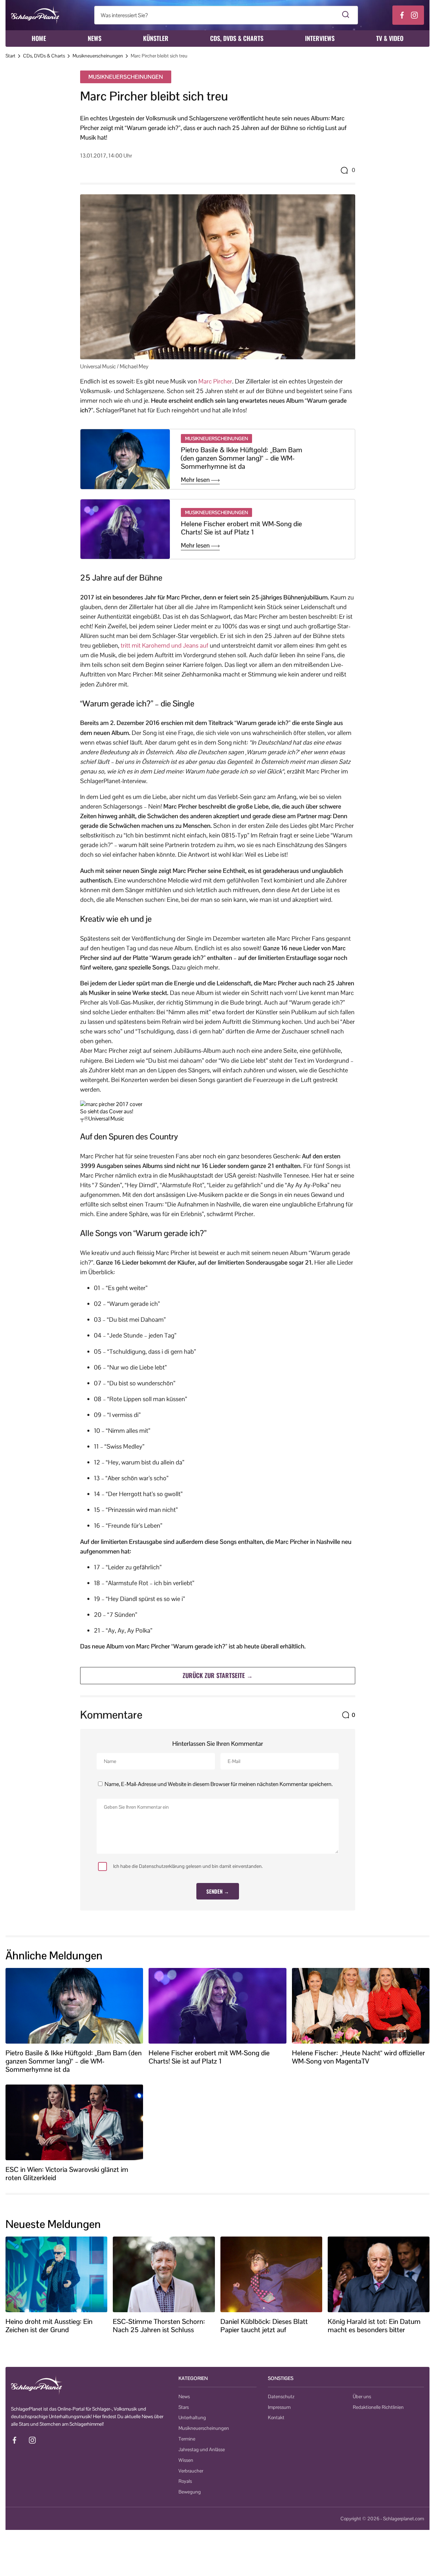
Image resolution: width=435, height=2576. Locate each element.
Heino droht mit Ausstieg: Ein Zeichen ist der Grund (49, 2326)
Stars (184, 2407)
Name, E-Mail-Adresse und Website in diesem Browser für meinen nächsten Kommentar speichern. (219, 1784)
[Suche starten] (346, 15)
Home (39, 38)
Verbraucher (191, 2471)
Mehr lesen (196, 480)
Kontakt (276, 2417)
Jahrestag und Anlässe (202, 2449)
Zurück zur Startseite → (218, 1675)
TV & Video (390, 38)
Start (10, 56)
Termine (187, 2439)
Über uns (362, 2396)
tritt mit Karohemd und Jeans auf (165, 645)
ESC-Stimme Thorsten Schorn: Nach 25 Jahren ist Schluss (159, 2326)
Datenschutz (281, 2396)
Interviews (320, 38)
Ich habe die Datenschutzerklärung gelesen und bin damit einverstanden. (188, 1866)
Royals (185, 2481)
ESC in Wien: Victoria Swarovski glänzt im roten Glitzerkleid (67, 2174)
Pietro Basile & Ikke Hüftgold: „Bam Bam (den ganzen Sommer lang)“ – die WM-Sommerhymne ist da (242, 458)
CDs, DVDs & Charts (237, 38)
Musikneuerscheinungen (98, 56)
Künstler (156, 38)
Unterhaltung (192, 2417)
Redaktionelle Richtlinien (378, 2407)
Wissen (186, 2460)
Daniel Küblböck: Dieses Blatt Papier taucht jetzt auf (264, 2326)
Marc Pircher (215, 381)
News (95, 38)
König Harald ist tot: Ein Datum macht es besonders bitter (374, 2326)
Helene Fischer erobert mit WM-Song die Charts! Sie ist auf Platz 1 (241, 528)
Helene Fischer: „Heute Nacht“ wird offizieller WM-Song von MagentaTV (358, 2057)
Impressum (279, 2407)
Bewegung (190, 2492)
